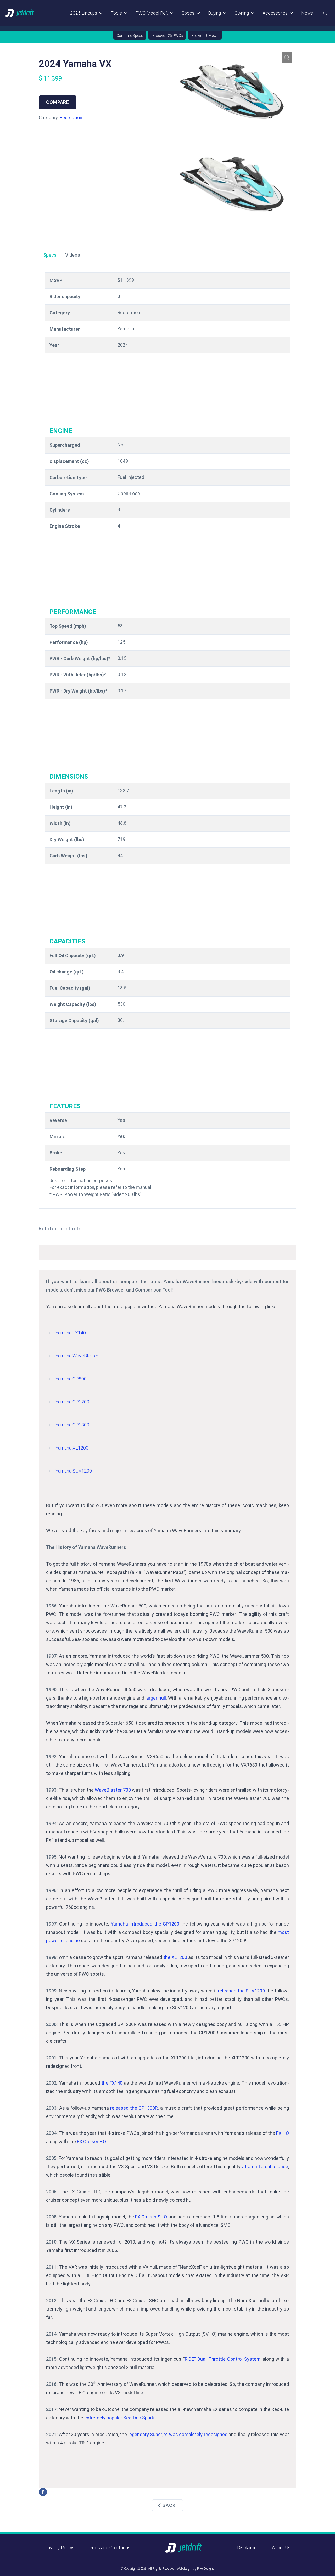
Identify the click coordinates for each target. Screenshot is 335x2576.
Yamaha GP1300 (72, 1425)
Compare (58, 102)
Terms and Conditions (109, 2548)
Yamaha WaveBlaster (77, 1356)
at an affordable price (265, 2167)
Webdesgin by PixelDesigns (196, 2569)
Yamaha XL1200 (72, 1448)
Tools (116, 13)
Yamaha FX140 (71, 1333)
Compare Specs (130, 36)
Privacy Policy (59, 2548)
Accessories (275, 13)
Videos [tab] (73, 255)
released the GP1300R (134, 2108)
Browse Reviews (205, 36)
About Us (281, 2548)
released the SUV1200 (242, 1991)
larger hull (155, 1698)
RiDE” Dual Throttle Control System (223, 2359)
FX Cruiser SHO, (151, 2217)
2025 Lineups (84, 13)
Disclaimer (248, 2548)
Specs (188, 13)
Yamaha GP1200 (72, 1402)
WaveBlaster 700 (113, 1790)
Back (169, 2505)
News (307, 13)
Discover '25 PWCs (167, 36)
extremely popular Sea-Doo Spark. (120, 2418)
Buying (214, 13)
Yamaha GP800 (71, 1379)
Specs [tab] (50, 255)
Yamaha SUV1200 (74, 1471)
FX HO (283, 2133)
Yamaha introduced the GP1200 (145, 1924)
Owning (242, 13)
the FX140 (112, 2083)
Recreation (71, 118)
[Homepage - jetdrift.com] (20, 13)
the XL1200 (175, 1957)
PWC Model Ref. (152, 13)
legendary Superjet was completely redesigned (178, 2434)
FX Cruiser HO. (92, 2141)
